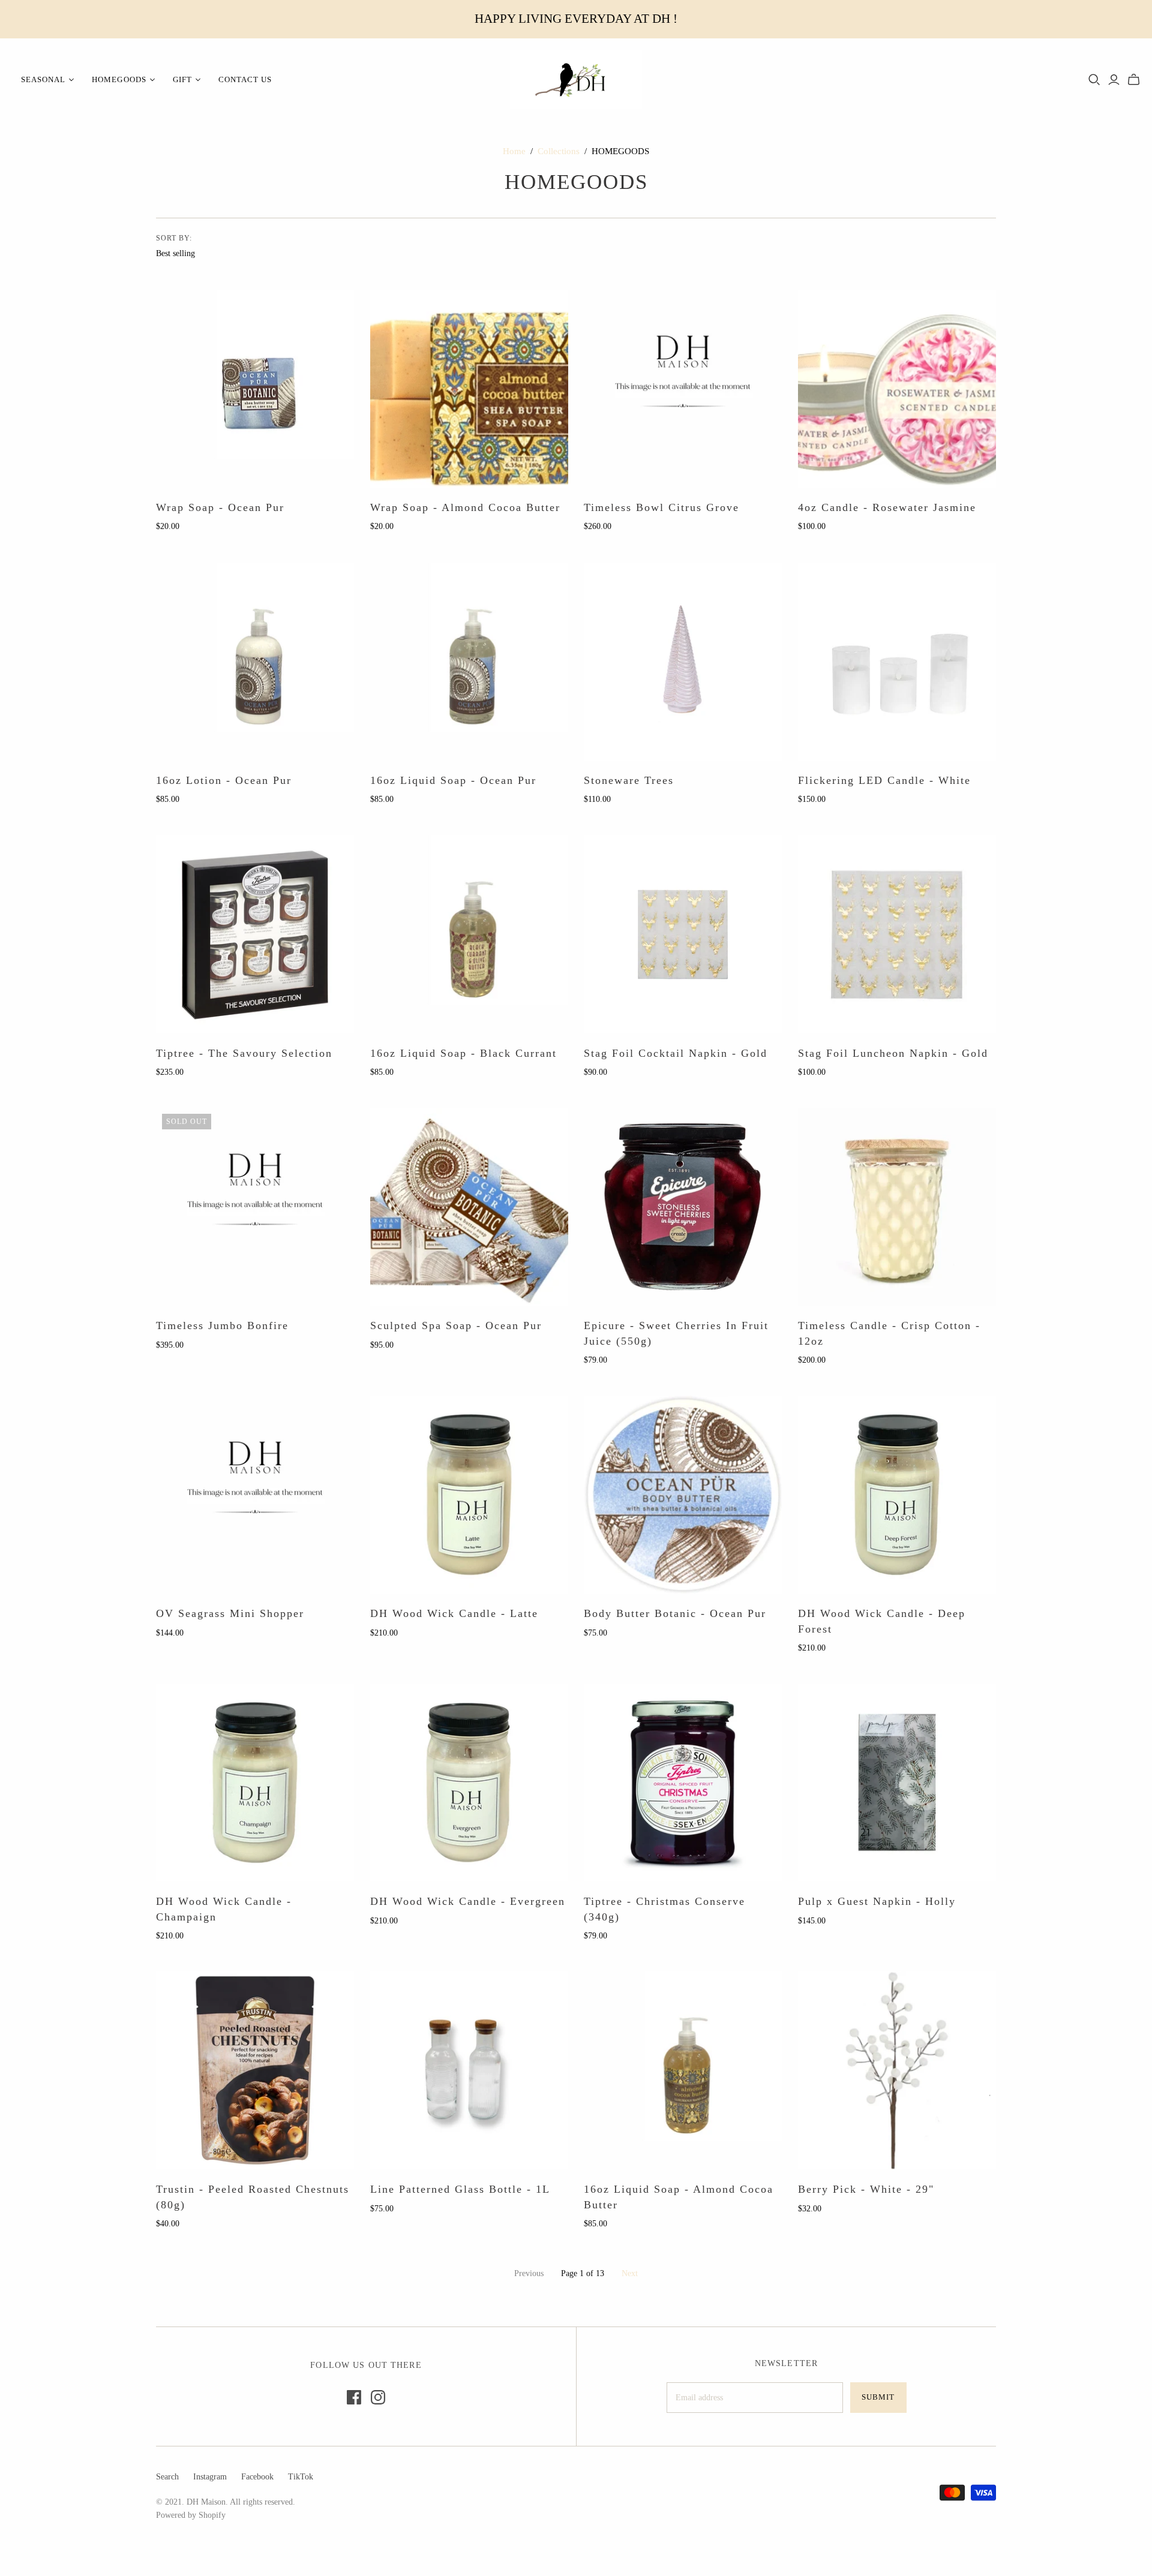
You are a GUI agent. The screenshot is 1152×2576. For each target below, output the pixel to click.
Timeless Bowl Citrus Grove (661, 507)
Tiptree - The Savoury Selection (244, 1053)
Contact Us (245, 79)
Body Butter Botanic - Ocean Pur (675, 1613)
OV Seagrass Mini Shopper (230, 1613)
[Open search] (1094, 80)
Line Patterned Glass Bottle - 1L (460, 2189)
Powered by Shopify (191, 2515)
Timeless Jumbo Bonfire (222, 1325)
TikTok (301, 2477)
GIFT (182, 79)
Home (514, 151)
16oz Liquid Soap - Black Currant (463, 1053)
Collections (559, 151)
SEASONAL (43, 79)
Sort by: (174, 238)
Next (630, 2273)
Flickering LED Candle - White (884, 780)
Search (167, 2477)
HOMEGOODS (119, 79)
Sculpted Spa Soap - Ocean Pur (456, 1325)
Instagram (210, 2477)
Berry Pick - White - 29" (866, 2189)
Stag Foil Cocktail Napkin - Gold (676, 1053)
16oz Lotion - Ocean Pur (224, 780)
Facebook (257, 2477)
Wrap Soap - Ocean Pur (220, 507)
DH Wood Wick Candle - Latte (454, 1613)
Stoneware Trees (629, 780)
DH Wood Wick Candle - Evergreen (468, 1901)
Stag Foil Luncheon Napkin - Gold (893, 1053)
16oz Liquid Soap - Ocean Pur (453, 780)
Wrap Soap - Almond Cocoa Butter (465, 507)
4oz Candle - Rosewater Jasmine (887, 507)
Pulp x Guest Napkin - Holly (877, 1901)
